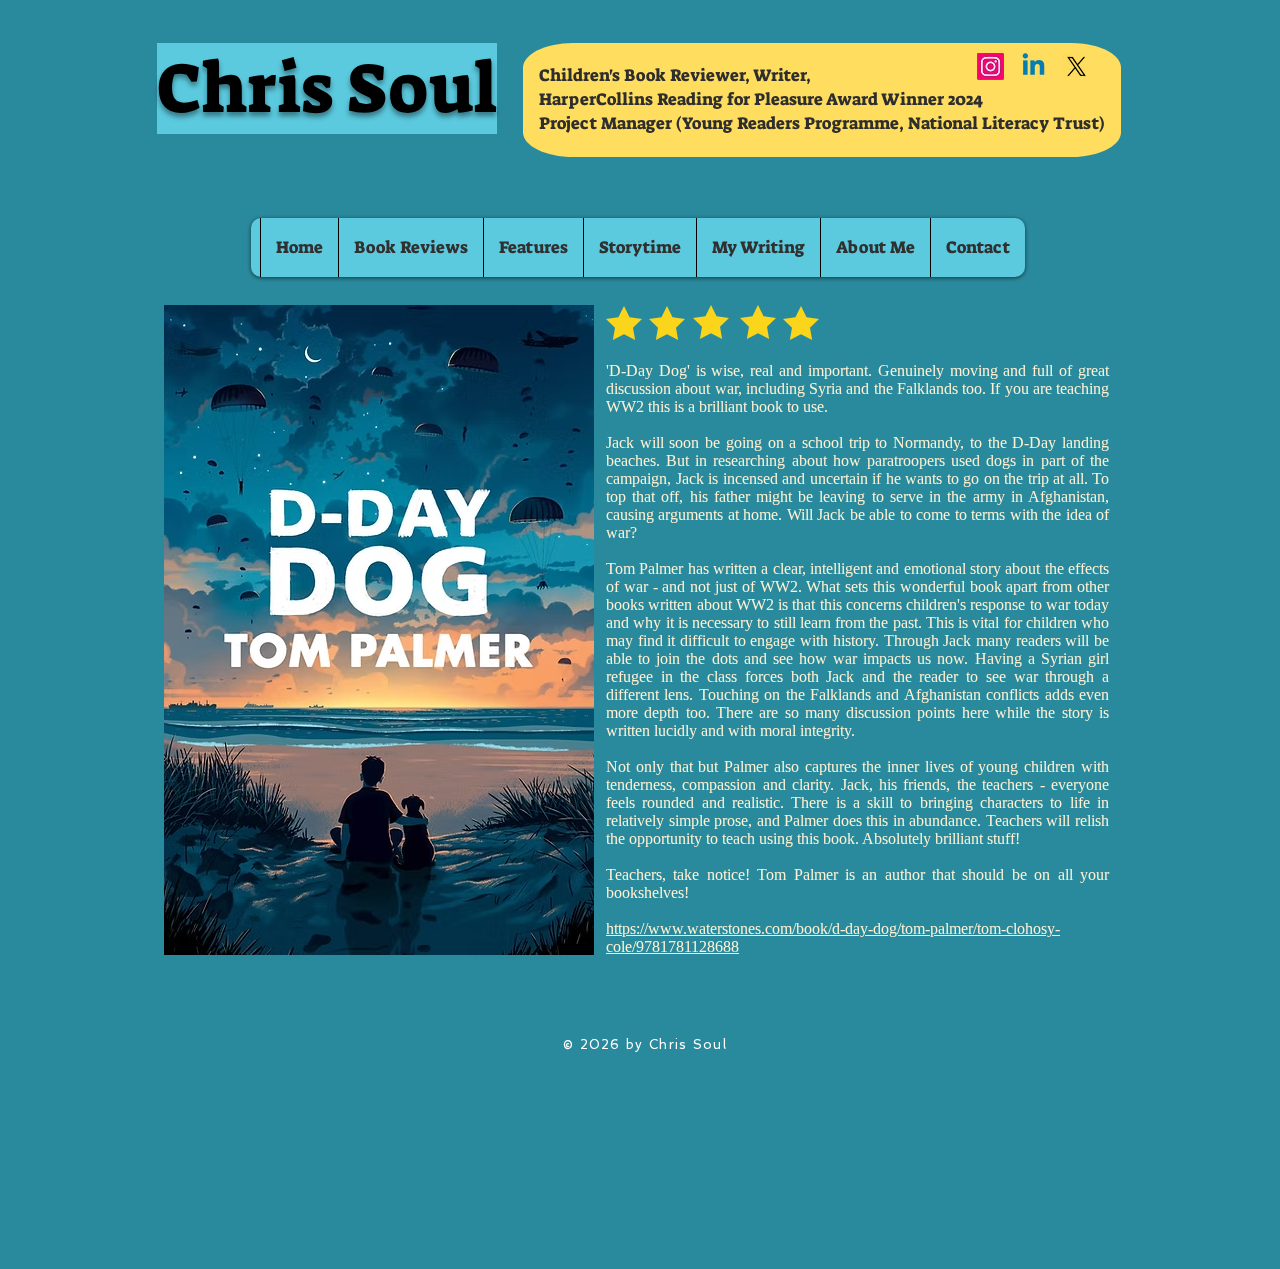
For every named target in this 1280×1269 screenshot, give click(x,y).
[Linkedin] (1033, 66)
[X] (1076, 66)
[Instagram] (990, 66)
